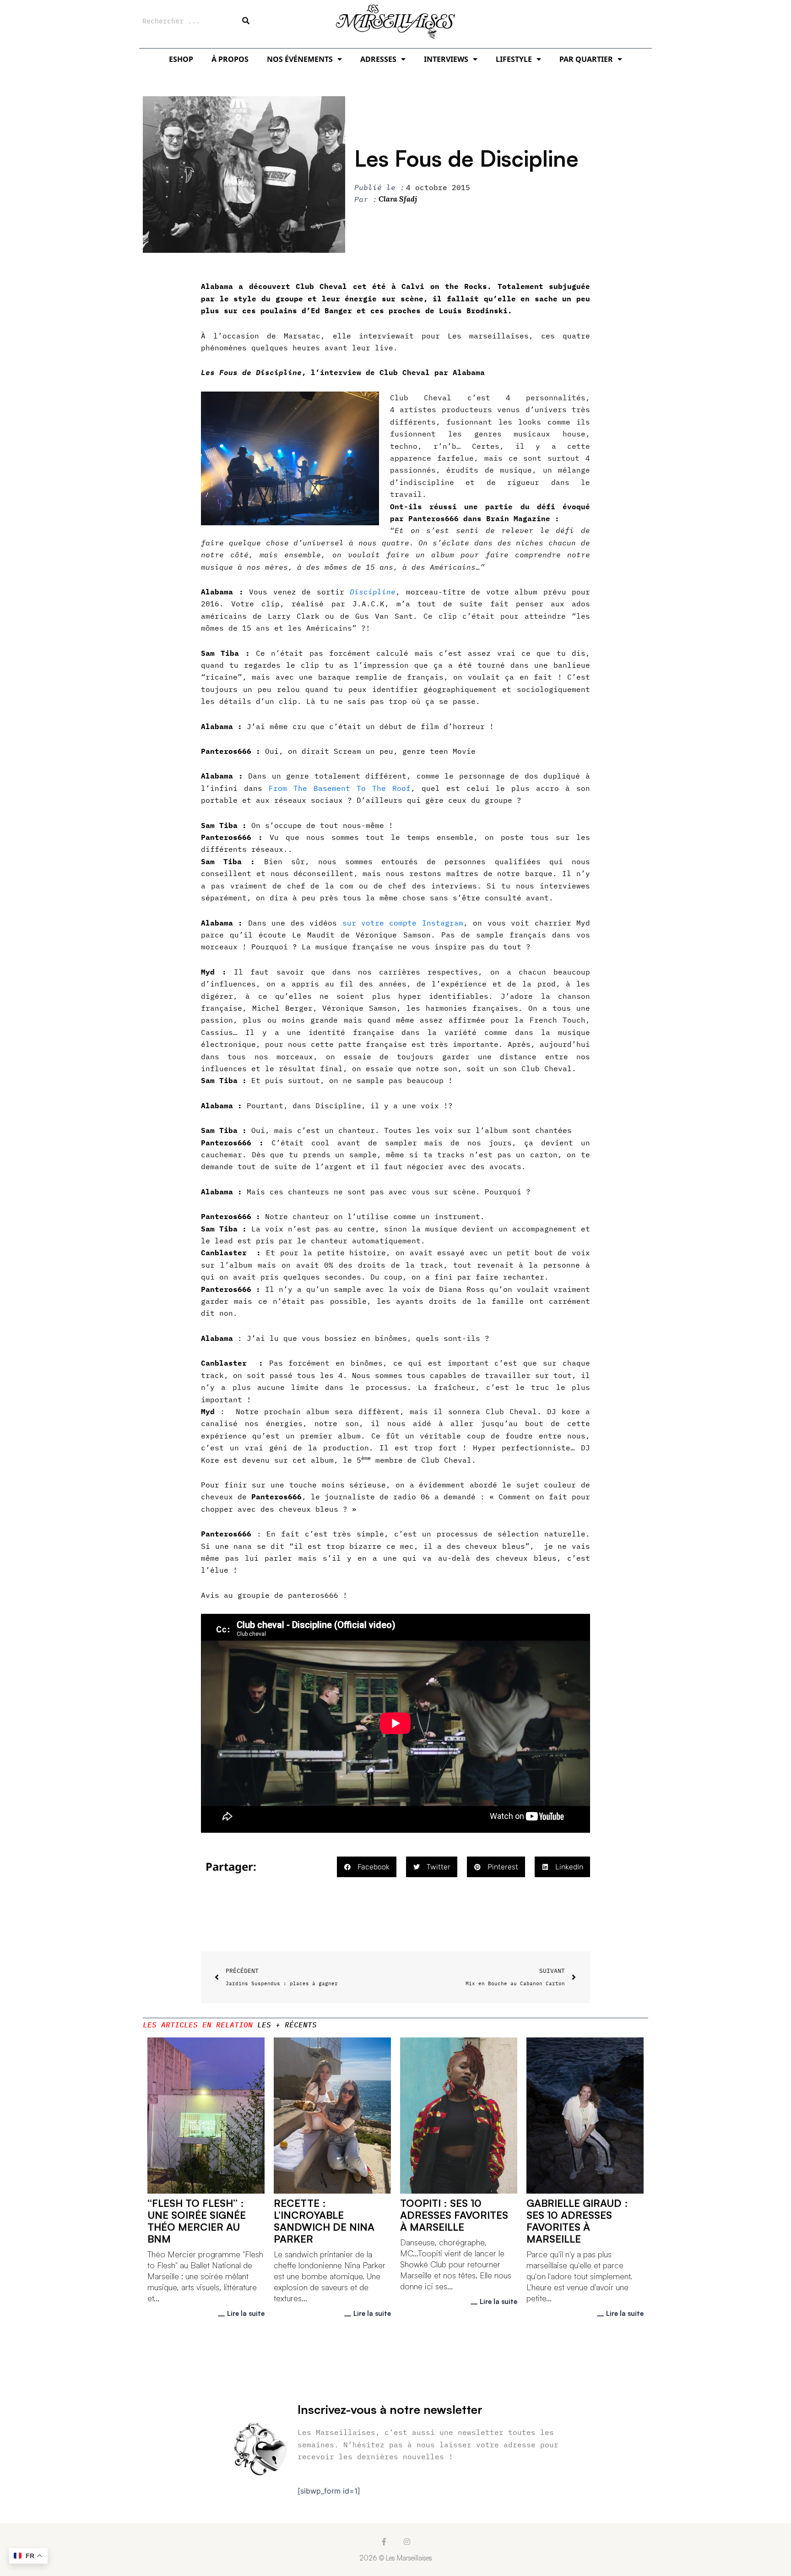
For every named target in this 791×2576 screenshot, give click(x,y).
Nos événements (300, 59)
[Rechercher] (246, 21)
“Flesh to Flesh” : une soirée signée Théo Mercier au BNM (197, 2221)
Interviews (446, 59)
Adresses (378, 59)
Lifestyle (514, 59)
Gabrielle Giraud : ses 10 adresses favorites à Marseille (577, 2221)
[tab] (198, 2025)
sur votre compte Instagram (403, 923)
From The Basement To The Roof (340, 788)
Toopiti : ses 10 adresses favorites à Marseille (454, 2215)
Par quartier (586, 59)
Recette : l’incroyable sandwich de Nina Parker (324, 2221)
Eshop (181, 59)
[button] (367, 1867)
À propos (230, 59)
